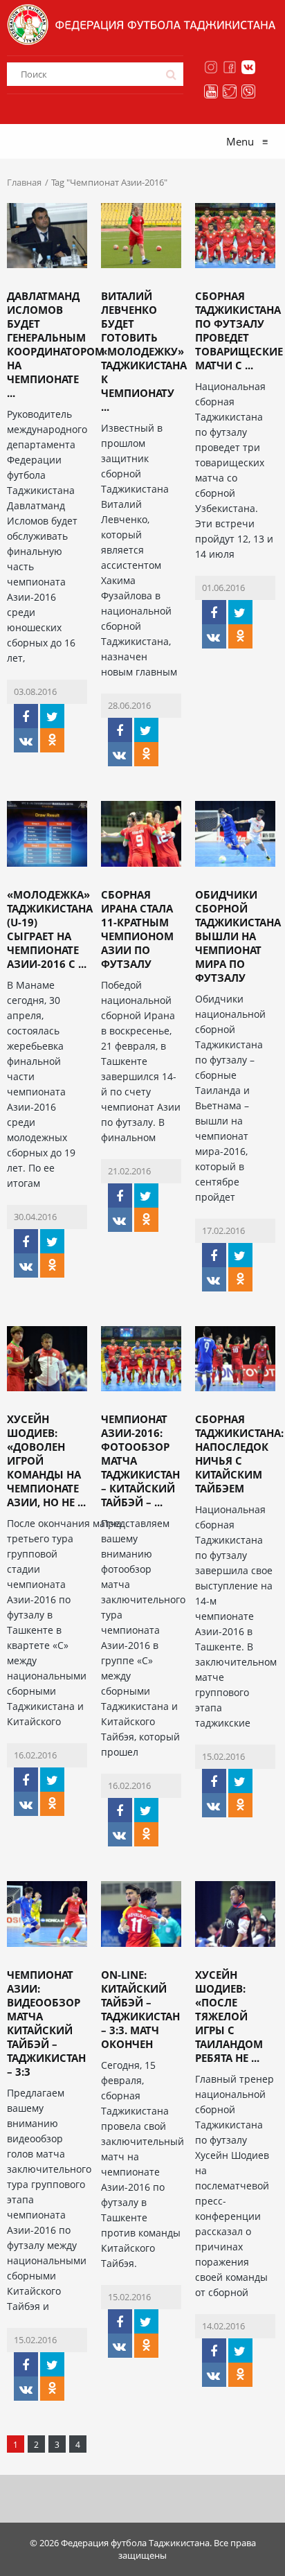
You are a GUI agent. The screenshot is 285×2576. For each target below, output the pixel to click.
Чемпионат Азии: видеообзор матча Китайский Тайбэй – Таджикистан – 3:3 (46, 2023)
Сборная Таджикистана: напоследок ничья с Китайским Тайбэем (239, 1454)
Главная (24, 182)
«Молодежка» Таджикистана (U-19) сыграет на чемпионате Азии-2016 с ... (50, 929)
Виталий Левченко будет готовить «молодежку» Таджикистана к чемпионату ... (144, 351)
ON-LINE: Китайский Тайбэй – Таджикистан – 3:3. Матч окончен (140, 2009)
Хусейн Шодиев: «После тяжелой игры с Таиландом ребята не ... (229, 2016)
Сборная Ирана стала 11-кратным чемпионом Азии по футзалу (137, 929)
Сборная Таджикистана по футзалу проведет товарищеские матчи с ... (239, 330)
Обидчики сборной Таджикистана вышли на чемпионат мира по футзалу (238, 936)
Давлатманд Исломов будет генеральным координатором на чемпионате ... (56, 344)
